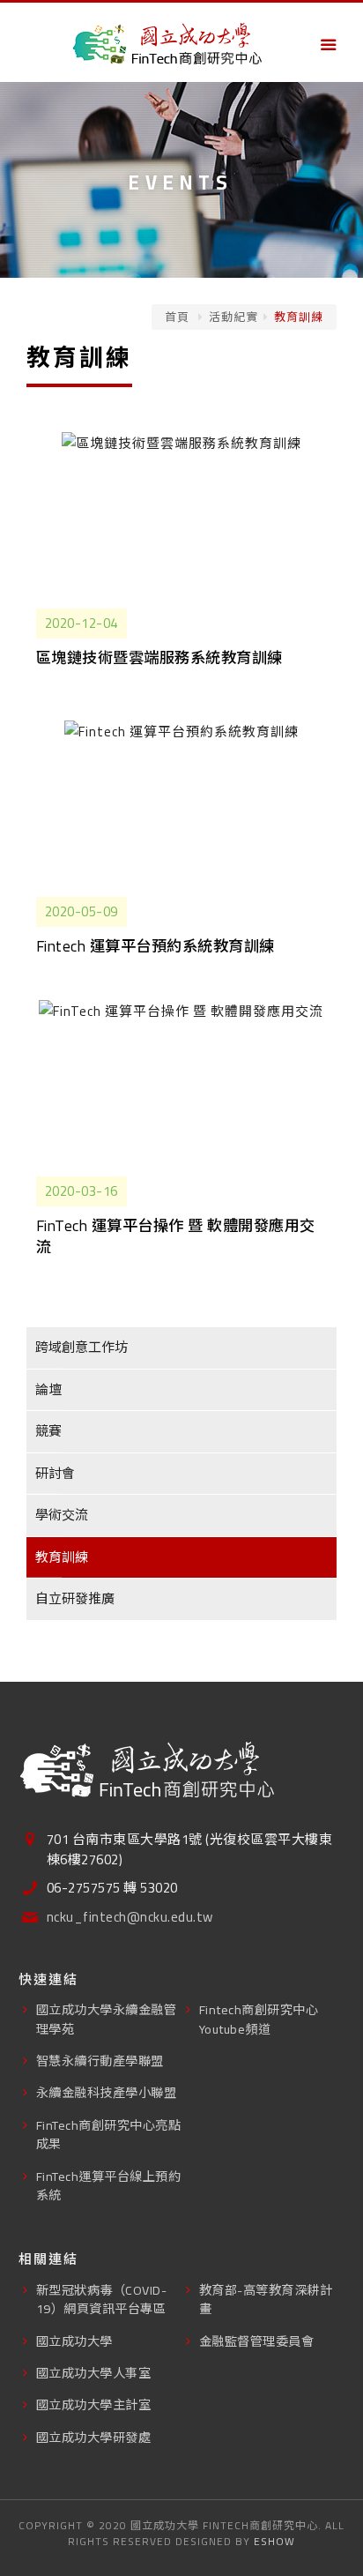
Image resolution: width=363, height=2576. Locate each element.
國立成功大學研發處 (94, 2437)
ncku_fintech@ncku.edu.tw (130, 1918)
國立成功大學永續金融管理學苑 (107, 2019)
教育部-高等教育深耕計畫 (266, 2299)
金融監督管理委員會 (257, 2341)
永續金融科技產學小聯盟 (107, 2092)
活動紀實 (233, 317)
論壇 (48, 1389)
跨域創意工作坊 (81, 1347)
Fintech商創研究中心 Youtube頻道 (259, 2019)
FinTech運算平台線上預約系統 (109, 2185)
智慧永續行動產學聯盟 (100, 2061)
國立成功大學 (74, 2341)
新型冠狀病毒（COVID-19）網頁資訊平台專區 (102, 2299)
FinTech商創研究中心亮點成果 (109, 2134)
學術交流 (62, 1515)
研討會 (55, 1473)
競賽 (48, 1431)
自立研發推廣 (75, 1598)
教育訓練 (62, 1557)
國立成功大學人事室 (94, 2373)
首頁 (177, 317)
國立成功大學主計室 (94, 2404)
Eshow (274, 2541)
